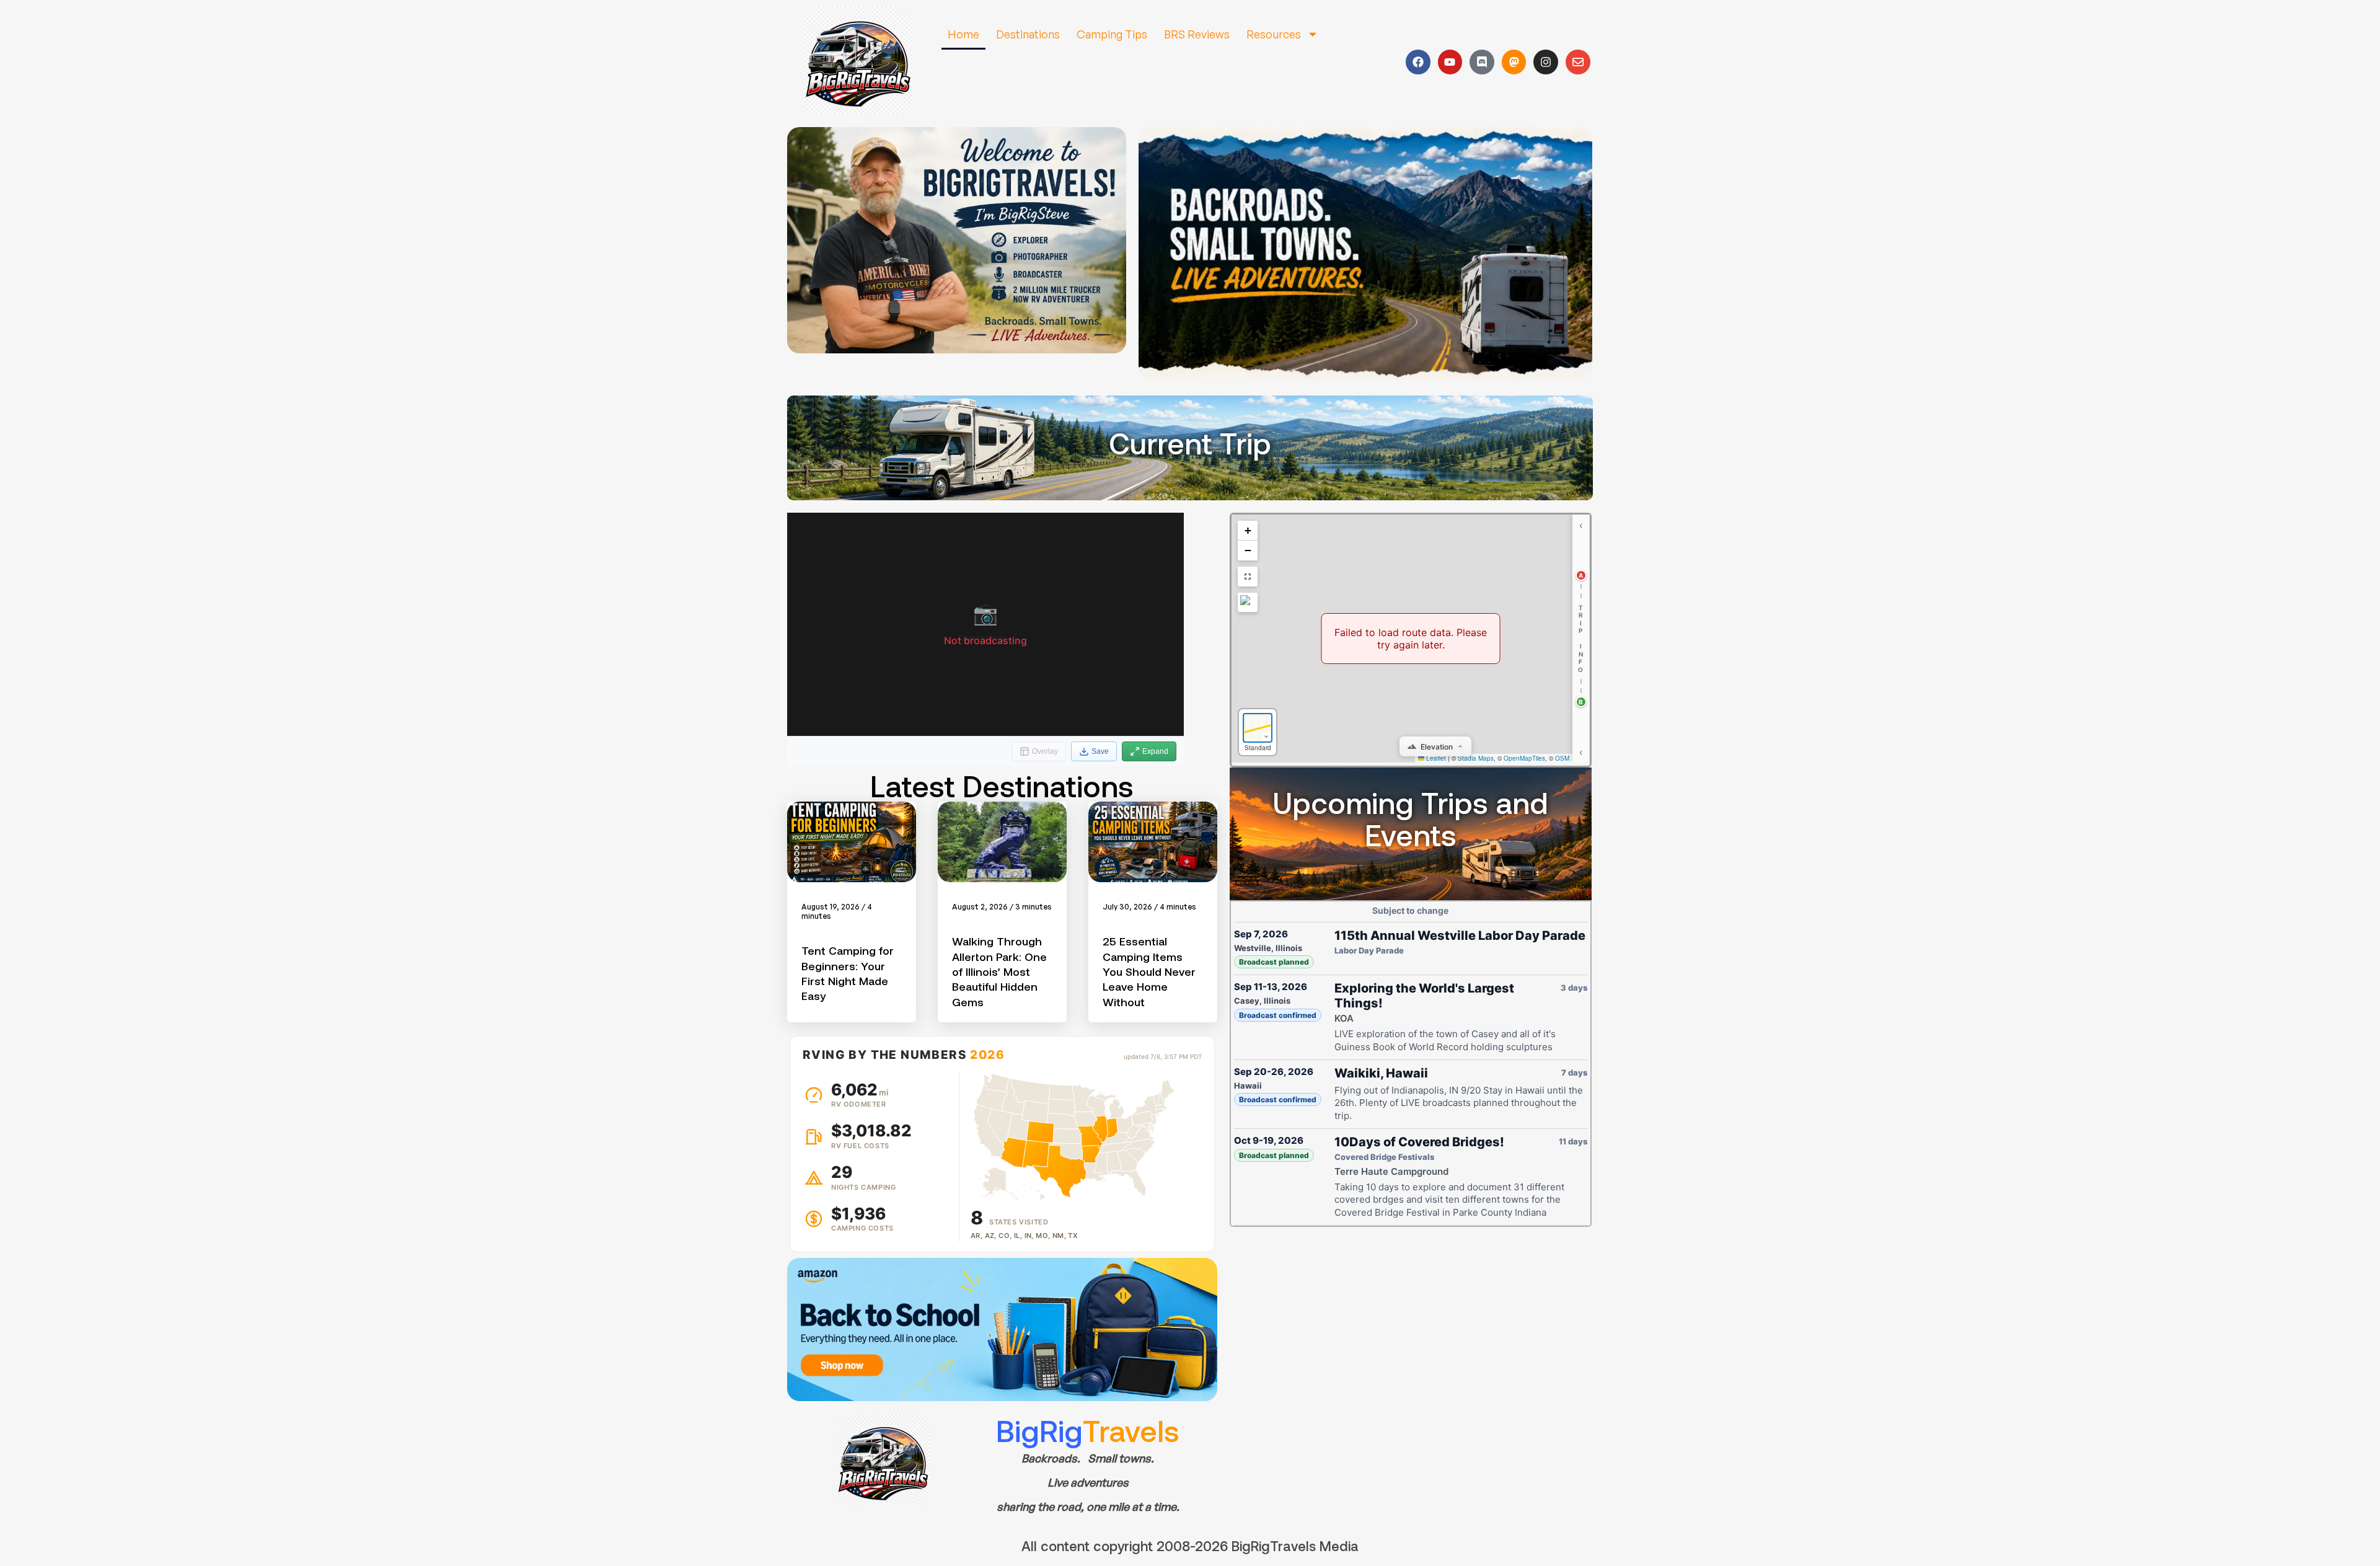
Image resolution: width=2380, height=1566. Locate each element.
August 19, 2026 (831, 907)
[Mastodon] (1514, 62)
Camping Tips (1112, 34)
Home (963, 34)
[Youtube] (1450, 62)
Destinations (1028, 34)
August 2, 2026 (980, 907)
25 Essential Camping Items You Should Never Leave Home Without (1149, 971)
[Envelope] (1578, 62)
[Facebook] (1418, 62)
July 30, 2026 (1127, 907)
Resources (1274, 34)
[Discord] (1482, 62)
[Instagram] (1546, 62)
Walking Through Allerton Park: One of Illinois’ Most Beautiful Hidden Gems (999, 971)
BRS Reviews (1197, 34)
